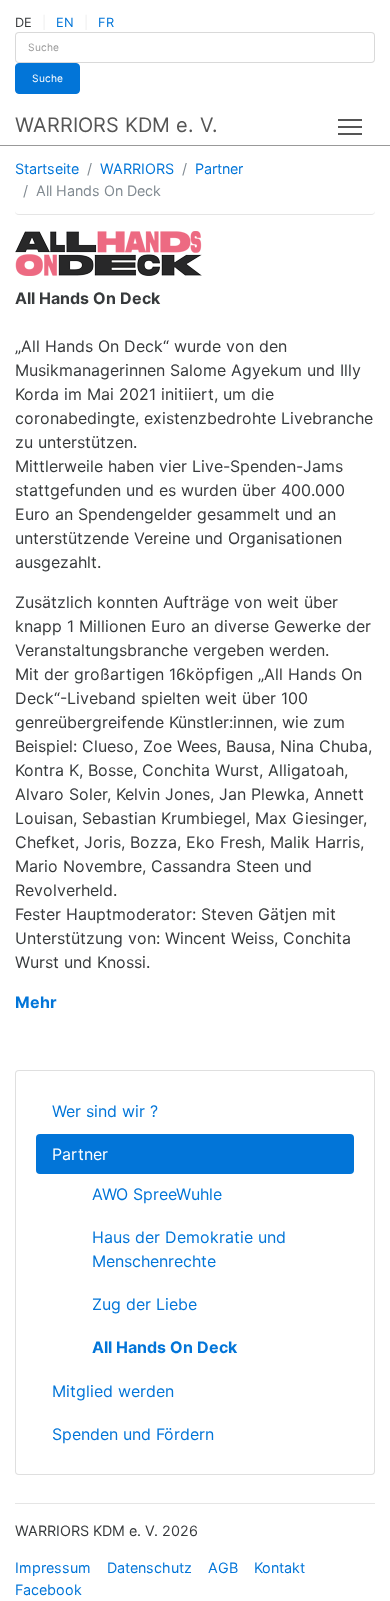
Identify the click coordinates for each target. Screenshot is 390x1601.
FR (106, 22)
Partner (219, 168)
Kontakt (279, 1567)
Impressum (53, 1567)
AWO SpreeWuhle (157, 1194)
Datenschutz (149, 1567)
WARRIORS (137, 168)
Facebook (48, 1589)
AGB (223, 1567)
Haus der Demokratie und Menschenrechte (189, 1249)
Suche (47, 78)
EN (65, 22)
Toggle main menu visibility (350, 125)
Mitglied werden (113, 1391)
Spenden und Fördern (133, 1434)
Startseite (47, 168)
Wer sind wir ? (105, 1111)
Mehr (36, 1002)
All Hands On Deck (164, 1347)
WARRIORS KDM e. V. (116, 125)
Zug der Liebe (144, 1304)
